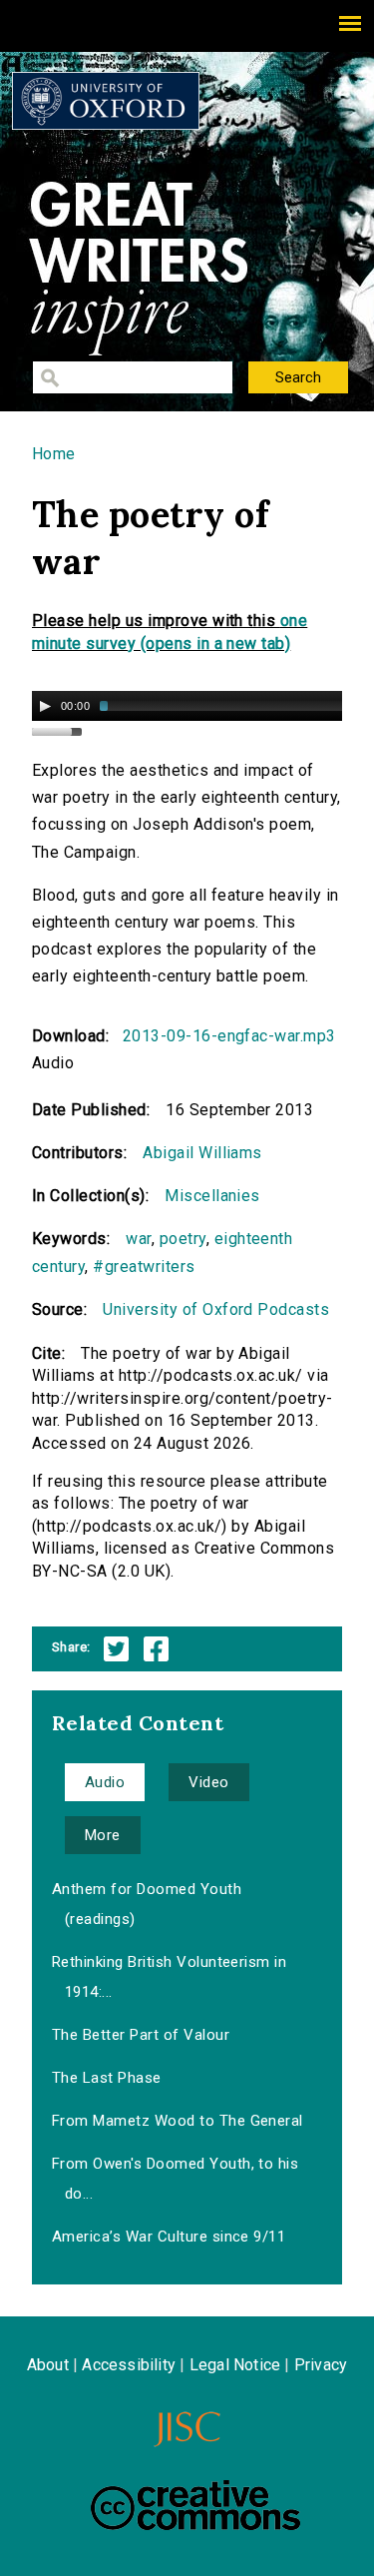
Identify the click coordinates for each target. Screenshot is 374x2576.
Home (54, 454)
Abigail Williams (202, 1153)
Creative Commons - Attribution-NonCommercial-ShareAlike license (195, 2505)
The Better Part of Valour (141, 2035)
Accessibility (129, 2365)
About (48, 2365)
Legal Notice (235, 2365)
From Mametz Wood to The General (178, 2121)
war (138, 1239)
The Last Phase (107, 2078)
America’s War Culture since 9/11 (169, 2237)
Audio (105, 1782)
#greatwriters (144, 1267)
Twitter (116, 1649)
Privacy (321, 2365)
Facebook (156, 1649)
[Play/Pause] (45, 706)
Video (208, 1782)
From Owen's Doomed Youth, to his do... (175, 2179)
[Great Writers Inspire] (106, 101)
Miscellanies (212, 1196)
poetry (183, 1239)
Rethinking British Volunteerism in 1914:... (169, 1977)
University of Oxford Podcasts (216, 1309)
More (103, 1835)
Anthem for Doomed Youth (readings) (147, 1904)
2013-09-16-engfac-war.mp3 (229, 1036)
